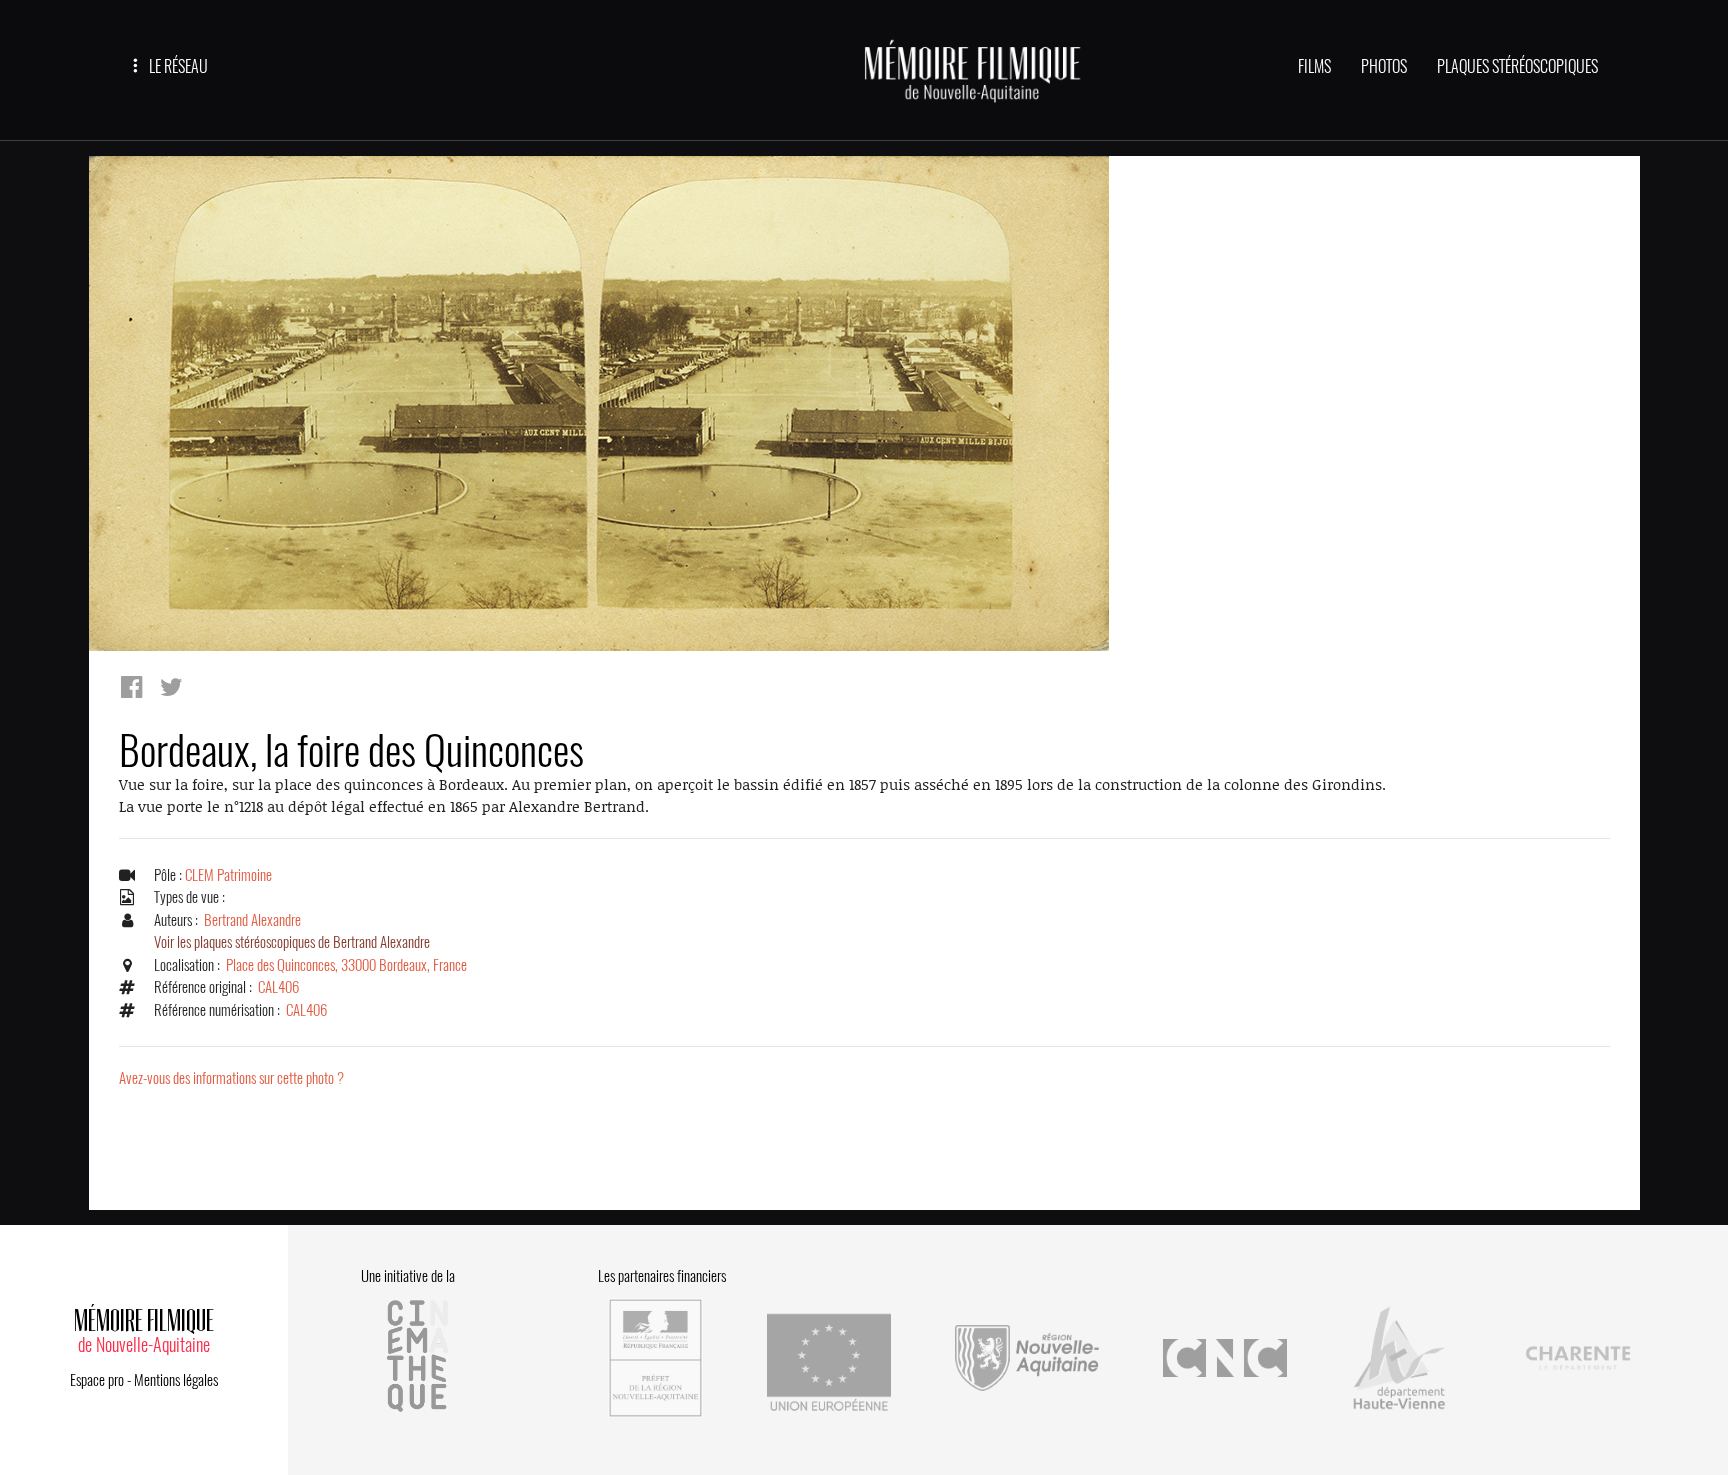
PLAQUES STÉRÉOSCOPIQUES (1517, 66)
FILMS (1314, 66)
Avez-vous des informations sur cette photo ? (231, 1078)
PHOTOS (1384, 66)
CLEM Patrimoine (228, 875)
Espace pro (97, 1380)
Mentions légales (176, 1380)
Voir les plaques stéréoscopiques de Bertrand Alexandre (292, 942)
